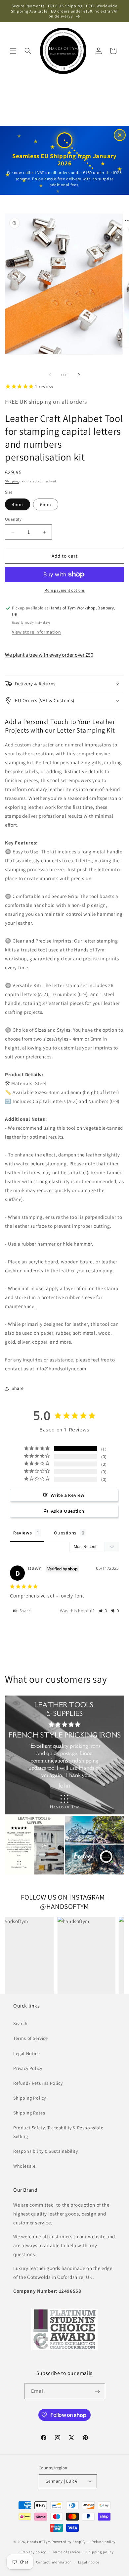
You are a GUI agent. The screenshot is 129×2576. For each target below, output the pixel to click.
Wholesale (24, 2166)
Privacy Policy (28, 2068)
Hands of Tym (39, 2542)
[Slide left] (50, 375)
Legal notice (89, 2562)
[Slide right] (79, 375)
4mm (18, 504)
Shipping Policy (30, 2098)
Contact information (54, 2562)
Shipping (12, 481)
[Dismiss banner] (120, 135)
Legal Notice (26, 2053)
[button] (13, 51)
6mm (46, 504)
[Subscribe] (98, 2391)
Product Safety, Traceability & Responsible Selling (58, 2132)
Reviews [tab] (22, 1533)
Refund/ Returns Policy (38, 2083)
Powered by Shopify (69, 2542)
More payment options (65, 590)
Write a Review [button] (68, 1495)
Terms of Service (31, 2038)
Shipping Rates (29, 2113)
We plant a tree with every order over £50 (49, 655)
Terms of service (66, 2552)
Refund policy (103, 2542)
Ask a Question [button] (68, 1511)
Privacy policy (34, 2552)
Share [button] (18, 1388)
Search (21, 2023)
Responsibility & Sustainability (46, 2151)
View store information (36, 632)
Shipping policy (100, 2552)
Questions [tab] (65, 1533)
